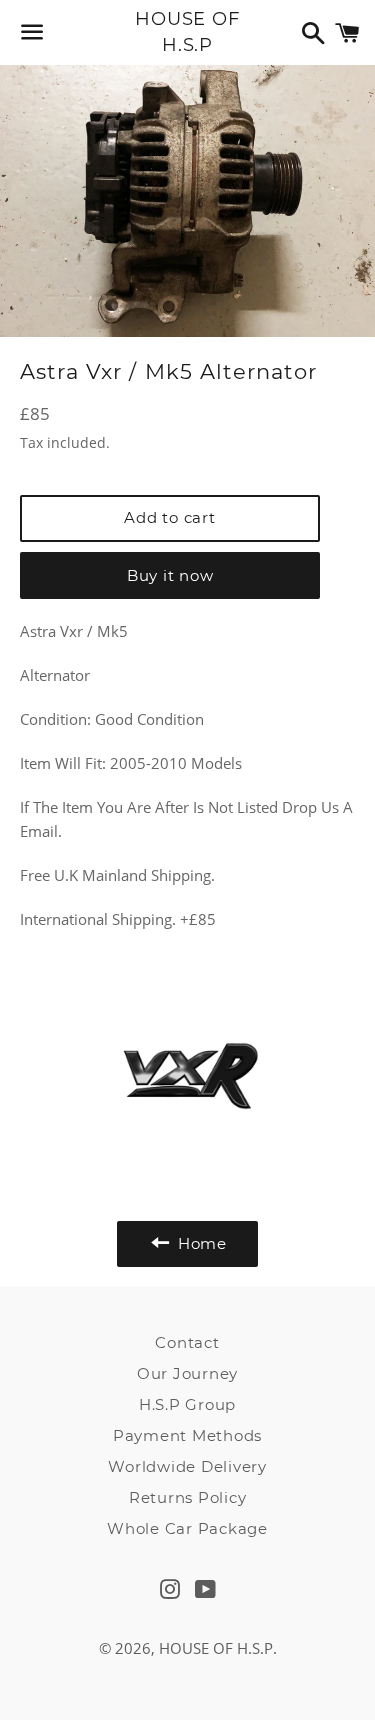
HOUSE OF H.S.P (187, 31)
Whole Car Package (187, 1528)
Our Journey (187, 1373)
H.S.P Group (187, 1404)
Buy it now (170, 575)
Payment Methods (187, 1435)
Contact (187, 1342)
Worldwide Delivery (187, 1466)
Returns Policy (188, 1497)
